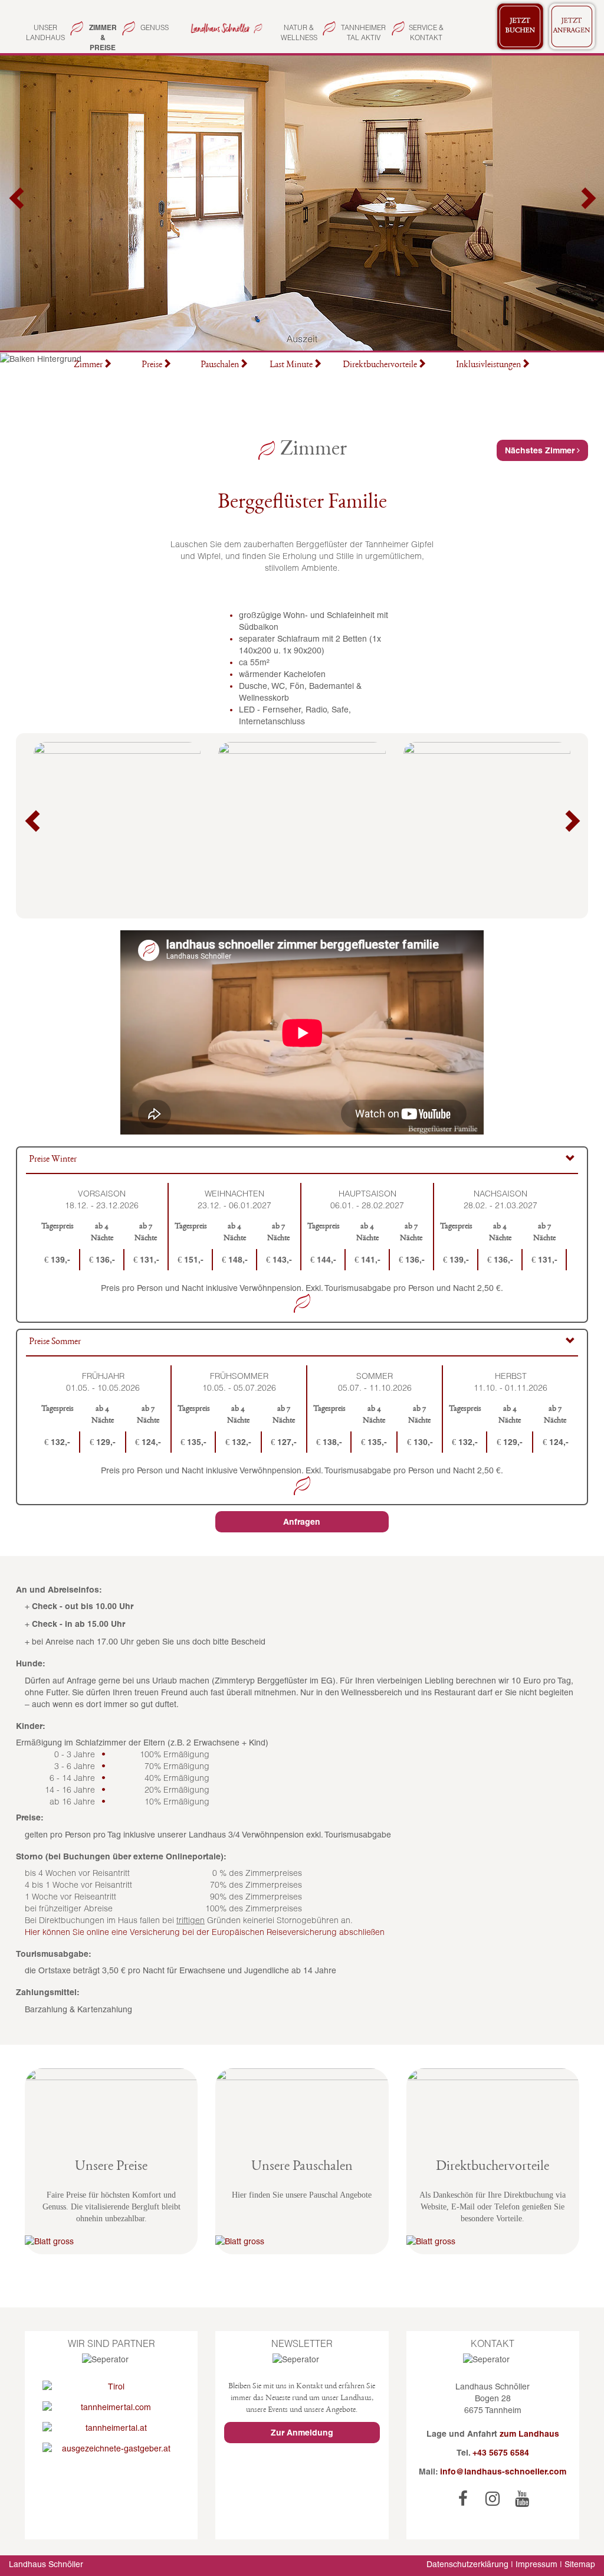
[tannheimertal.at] (111, 2428)
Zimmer (88, 365)
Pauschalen (220, 365)
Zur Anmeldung (302, 2433)
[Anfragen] (572, 27)
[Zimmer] (225, 27)
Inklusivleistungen (488, 365)
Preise (152, 365)
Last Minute (291, 365)
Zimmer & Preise (103, 37)
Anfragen (302, 1522)
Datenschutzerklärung (467, 2564)
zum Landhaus (529, 2434)
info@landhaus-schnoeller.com (503, 2472)
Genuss (155, 27)
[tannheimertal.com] (111, 2407)
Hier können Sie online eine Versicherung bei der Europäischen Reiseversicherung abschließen (205, 1932)
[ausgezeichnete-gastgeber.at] (111, 2448)
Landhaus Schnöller (46, 2564)
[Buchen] (520, 27)
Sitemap (580, 2564)
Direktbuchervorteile (380, 365)
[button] (18, 203)
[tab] (302, 1161)
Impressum (536, 2564)
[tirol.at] (111, 2387)
